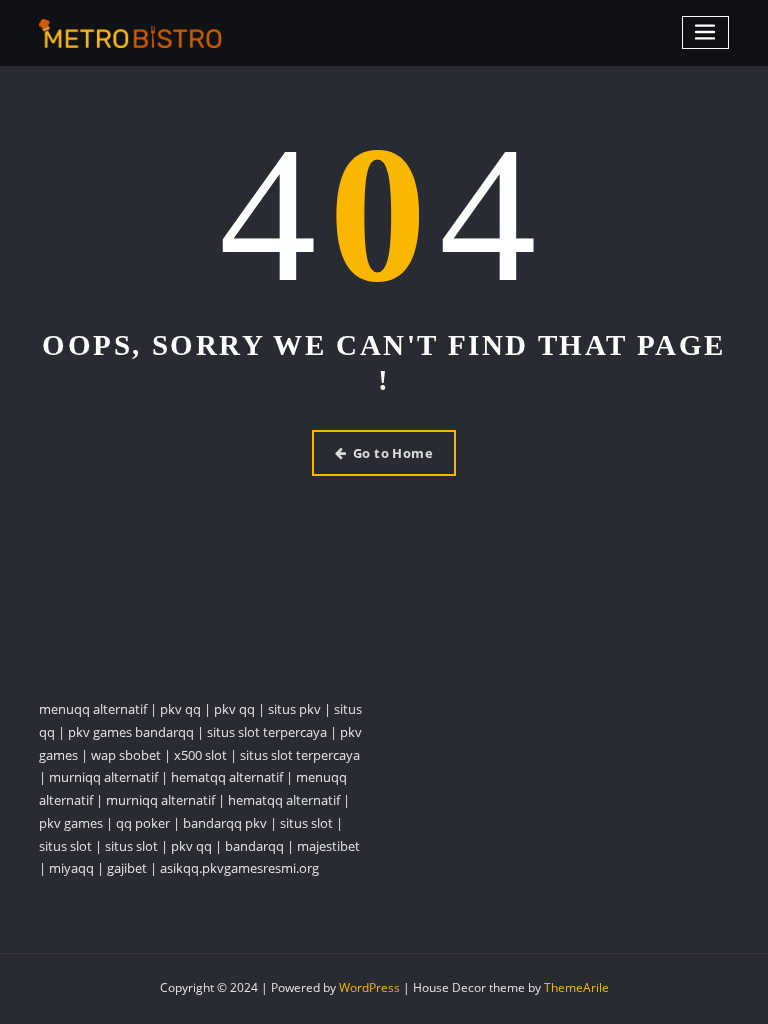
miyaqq (71, 868)
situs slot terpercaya (267, 732)
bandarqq (254, 846)
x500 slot (200, 755)
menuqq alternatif (93, 709)
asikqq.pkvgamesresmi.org (239, 868)
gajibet (127, 868)
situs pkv (294, 709)
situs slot (306, 823)
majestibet (328, 846)
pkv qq (180, 709)
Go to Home (393, 453)
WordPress (369, 987)
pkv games (71, 823)
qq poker (143, 823)
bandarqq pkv (225, 823)
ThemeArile (576, 987)
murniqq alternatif (103, 777)
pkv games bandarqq (131, 732)
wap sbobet (126, 755)
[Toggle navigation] (706, 32)
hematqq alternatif (227, 777)
